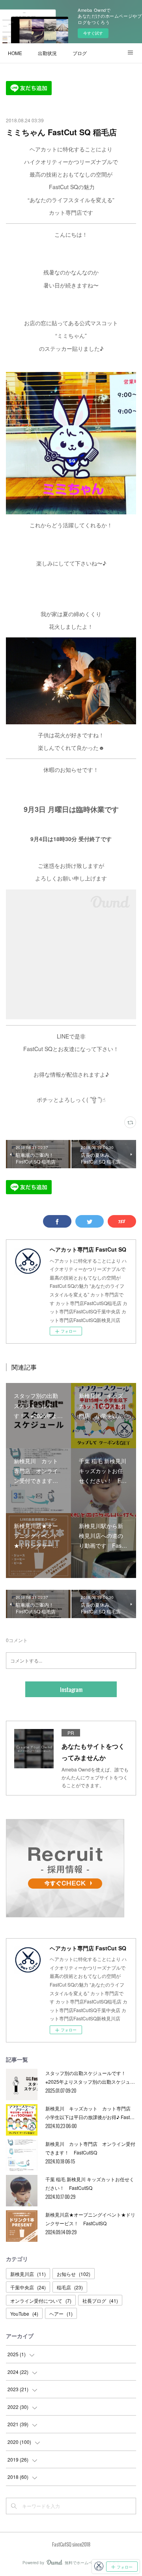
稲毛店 (70, 2287)
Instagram (71, 1689)
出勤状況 (47, 53)
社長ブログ (100, 2301)
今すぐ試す (93, 33)
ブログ (80, 53)
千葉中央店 (28, 2287)
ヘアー (61, 2314)
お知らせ (74, 2274)
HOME (15, 53)
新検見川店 (28, 2274)
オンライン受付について (41, 2301)
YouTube (24, 2314)
